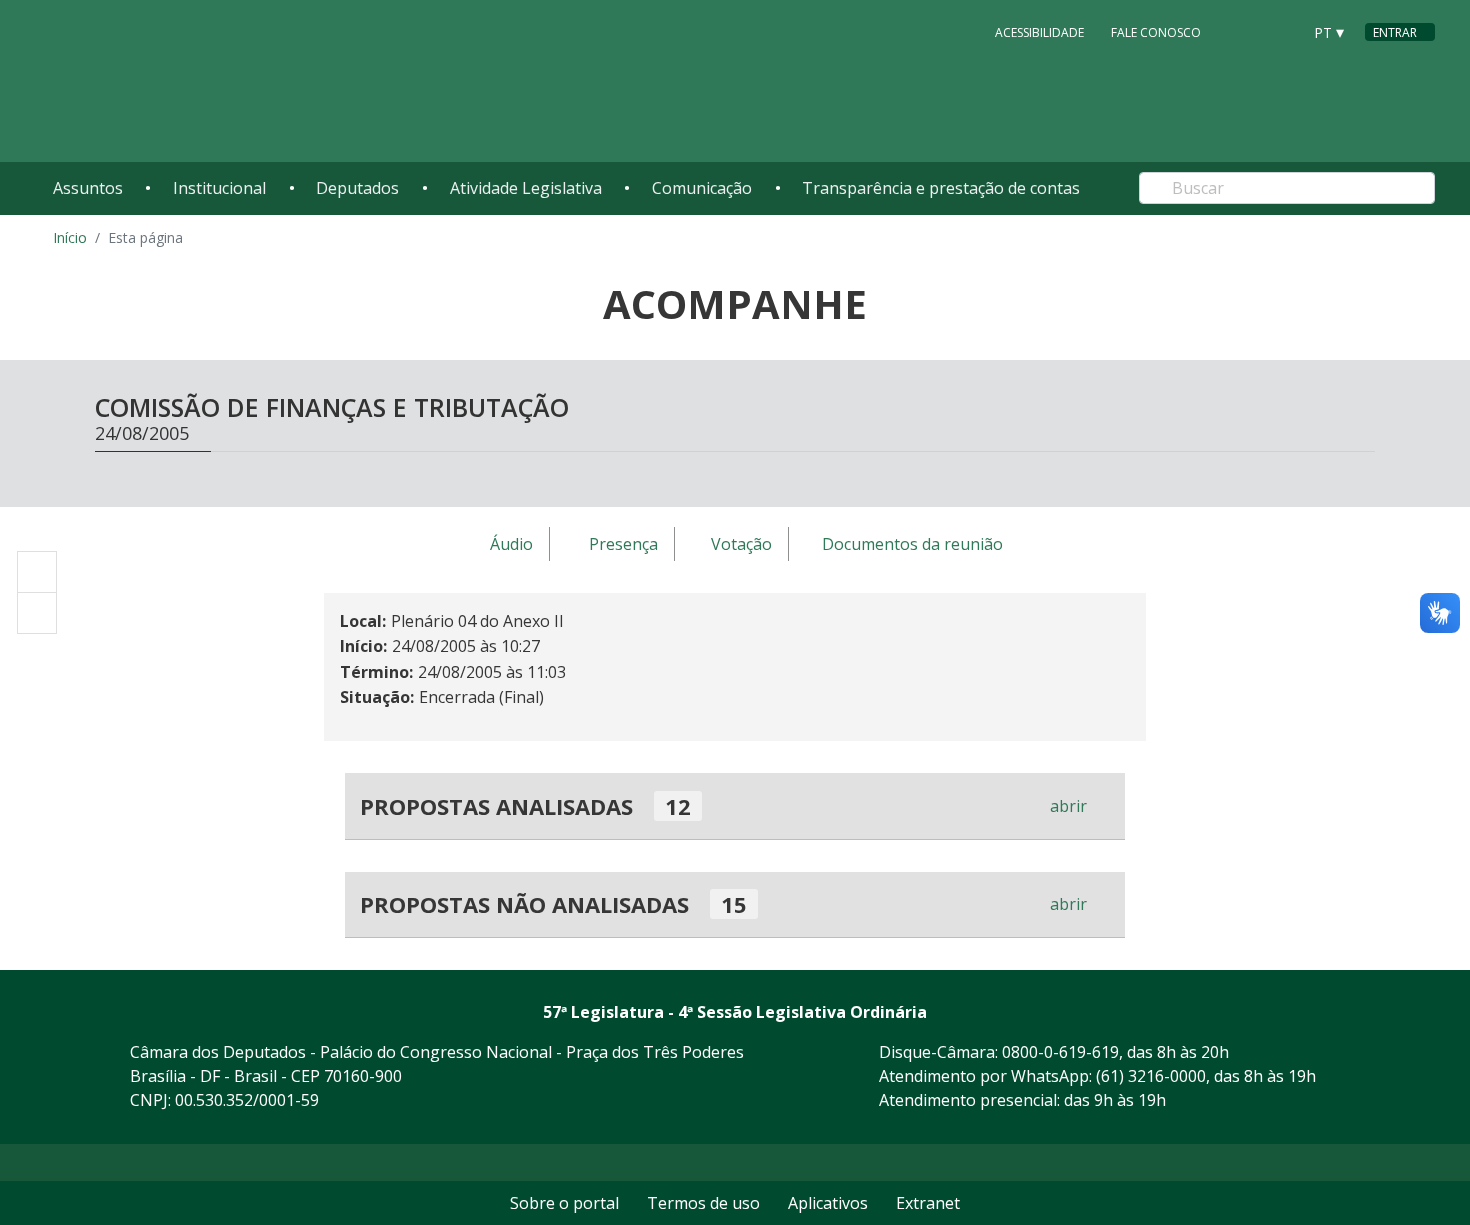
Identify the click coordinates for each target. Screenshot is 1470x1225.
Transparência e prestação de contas (941, 188)
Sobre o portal (564, 1203)
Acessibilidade (1039, 32)
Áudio (511, 545)
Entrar (1395, 32)
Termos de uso (703, 1203)
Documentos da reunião (912, 545)
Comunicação (702, 188)
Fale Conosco (1156, 32)
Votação (741, 545)
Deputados (357, 188)
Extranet (928, 1203)
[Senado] (1279, 31)
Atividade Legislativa (526, 188)
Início (70, 237)
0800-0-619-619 (1060, 1052)
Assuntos (88, 188)
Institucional (219, 188)
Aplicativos (828, 1203)
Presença (623, 545)
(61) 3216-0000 (1151, 1076)
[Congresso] (1241, 31)
